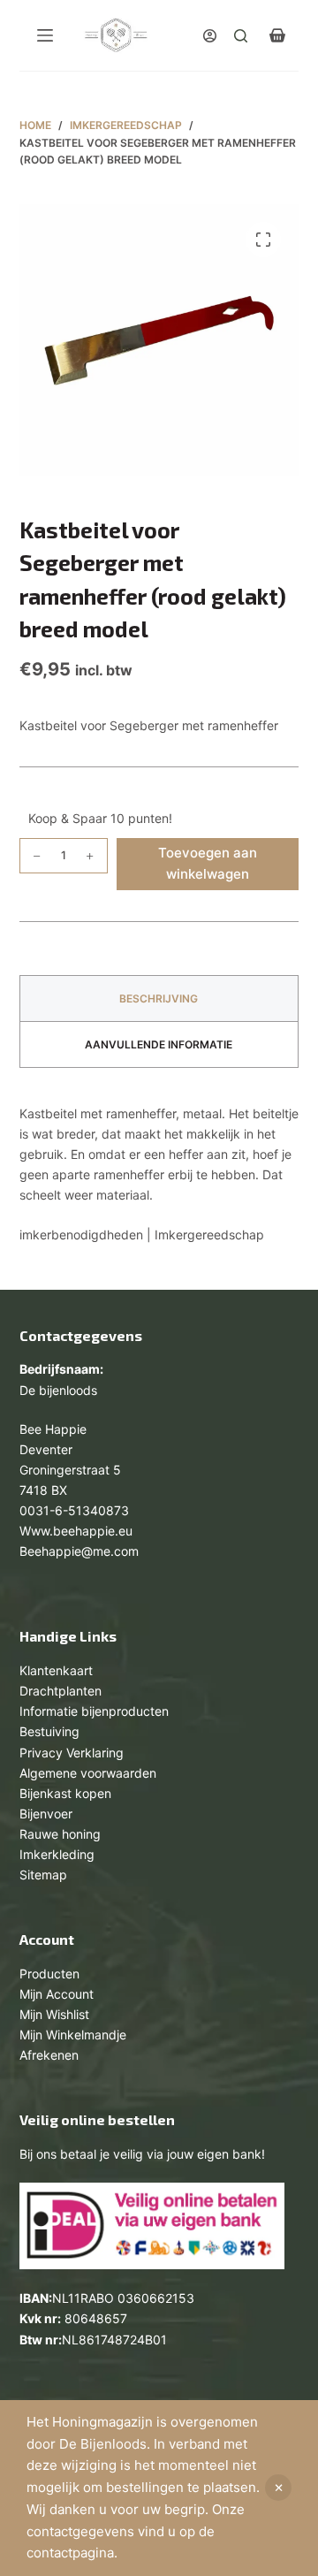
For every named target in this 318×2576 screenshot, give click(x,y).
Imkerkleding (57, 1854)
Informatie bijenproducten (94, 1711)
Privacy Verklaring (72, 1753)
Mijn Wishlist (54, 2014)
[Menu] (45, 35)
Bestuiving (49, 1731)
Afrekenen (49, 2055)
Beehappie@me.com (79, 1551)
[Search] (241, 36)
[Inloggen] (210, 36)
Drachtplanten (61, 1691)
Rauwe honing (60, 1834)
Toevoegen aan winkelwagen (208, 864)
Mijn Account (57, 1994)
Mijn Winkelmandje (73, 2035)
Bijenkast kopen (65, 1793)
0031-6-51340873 (74, 1510)
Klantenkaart (56, 1670)
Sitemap (43, 1875)
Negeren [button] (278, 2488)
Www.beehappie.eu (76, 1531)
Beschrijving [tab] (159, 998)
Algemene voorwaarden (88, 1773)
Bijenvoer (46, 1814)
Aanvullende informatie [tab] (159, 1044)
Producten (49, 1974)
